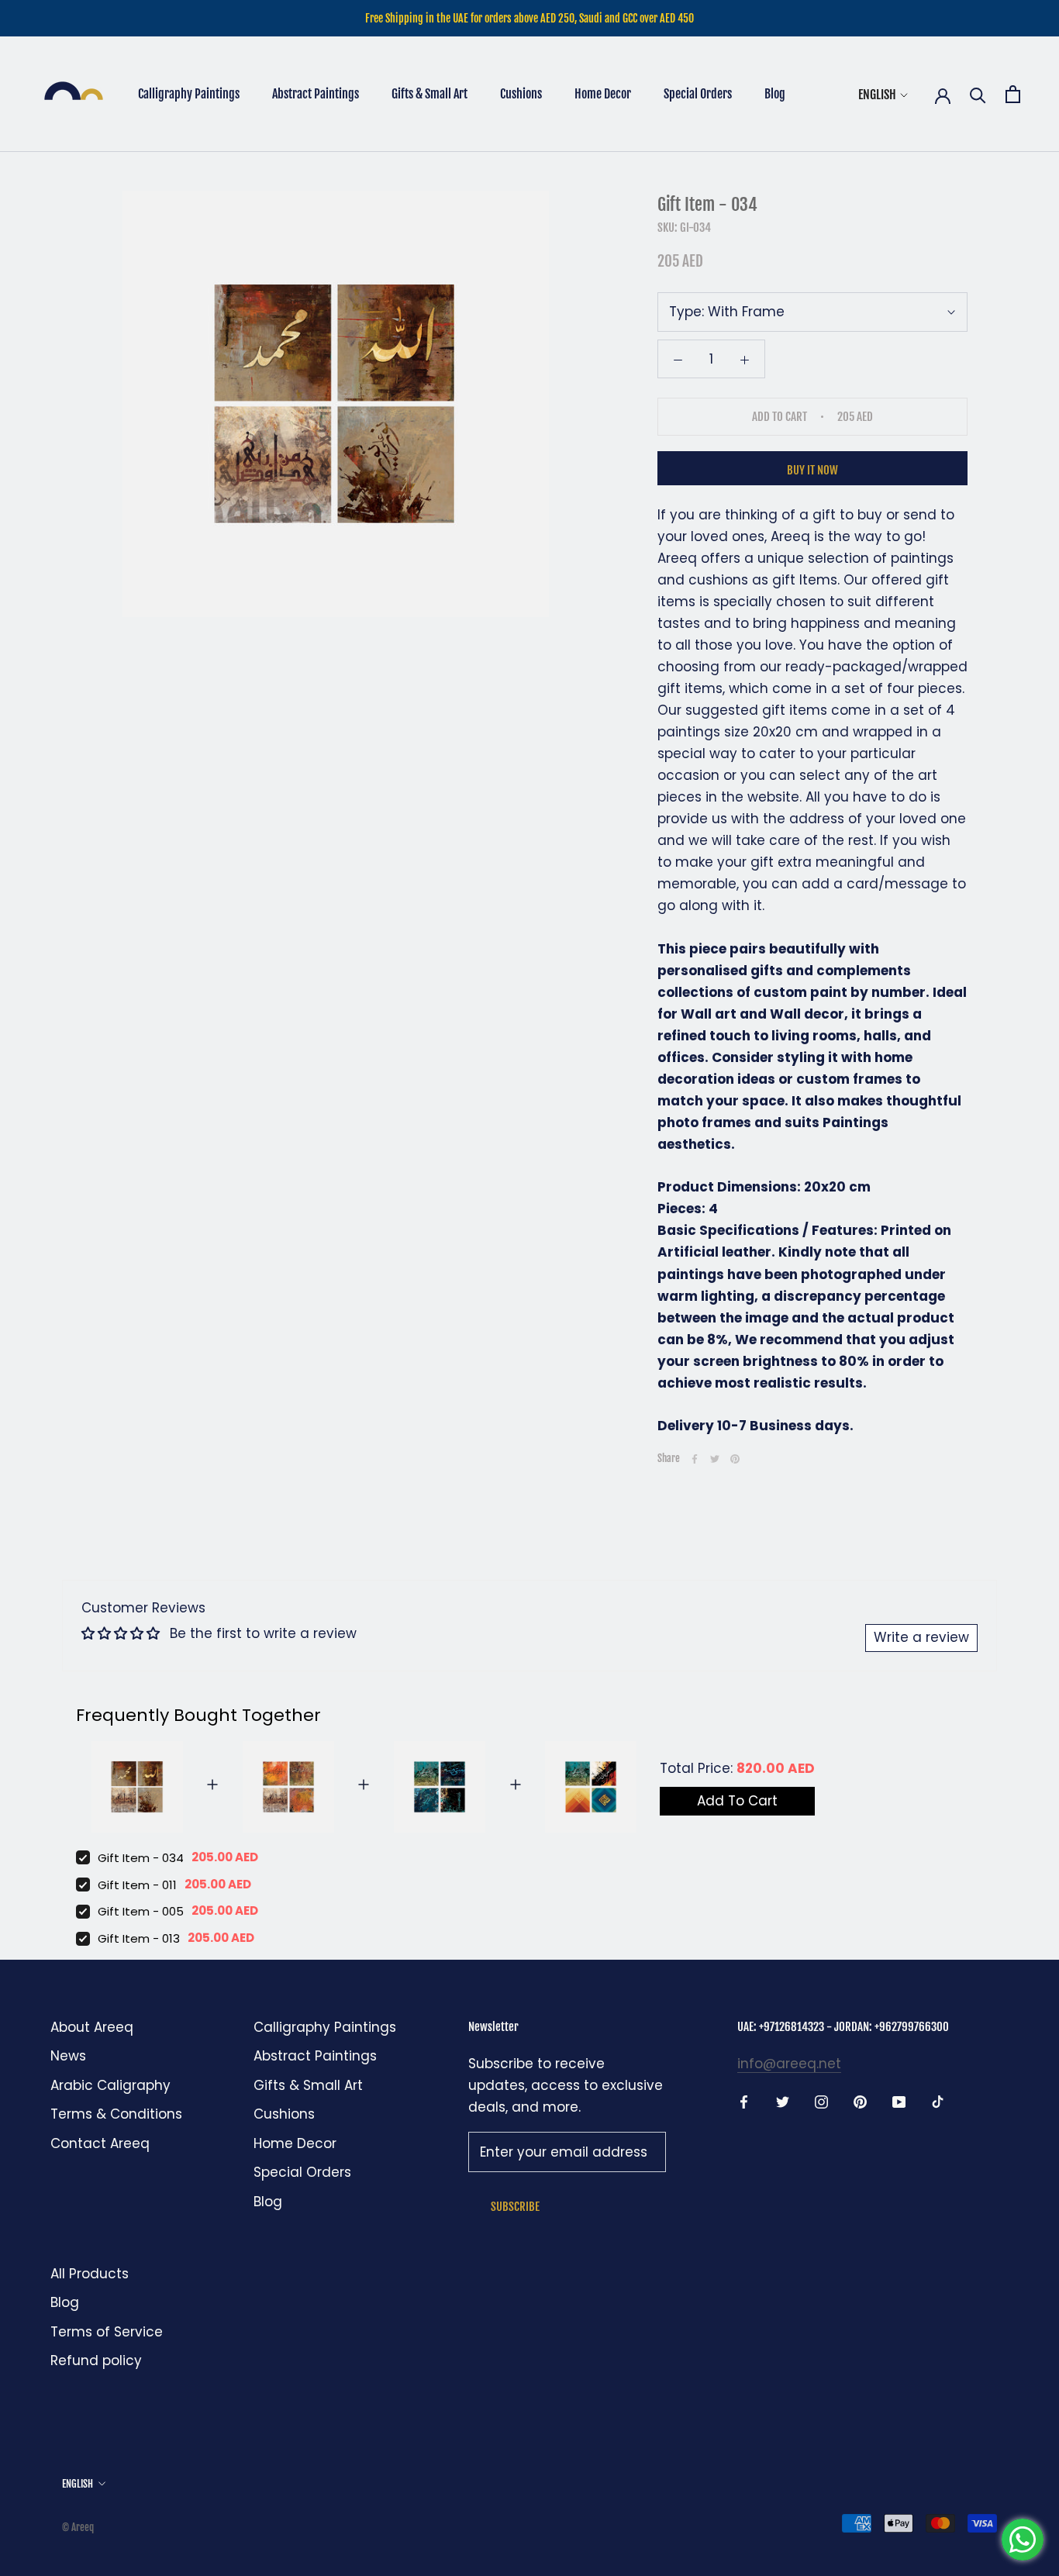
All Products (90, 2274)
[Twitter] (715, 1459)
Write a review (921, 1637)
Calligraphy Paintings (189, 94)
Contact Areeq (100, 2143)
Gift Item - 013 (139, 1938)
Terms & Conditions (116, 2114)
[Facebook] (695, 1459)
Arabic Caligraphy (110, 2085)
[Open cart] (1013, 94)
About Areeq (92, 2027)
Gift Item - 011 (137, 1885)
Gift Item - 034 (141, 1858)
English (877, 95)
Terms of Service (107, 2332)
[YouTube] (899, 2101)
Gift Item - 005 (141, 1911)
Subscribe (515, 2207)
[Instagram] (821, 2101)
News (68, 2056)
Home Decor (603, 94)
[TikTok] (938, 2101)
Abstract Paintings (316, 94)
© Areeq (78, 2527)
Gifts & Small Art (429, 94)
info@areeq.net (789, 2064)
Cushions (521, 94)
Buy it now (812, 470)
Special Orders (698, 94)
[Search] (978, 94)
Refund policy (96, 2360)
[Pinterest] (735, 1459)
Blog (775, 94)
